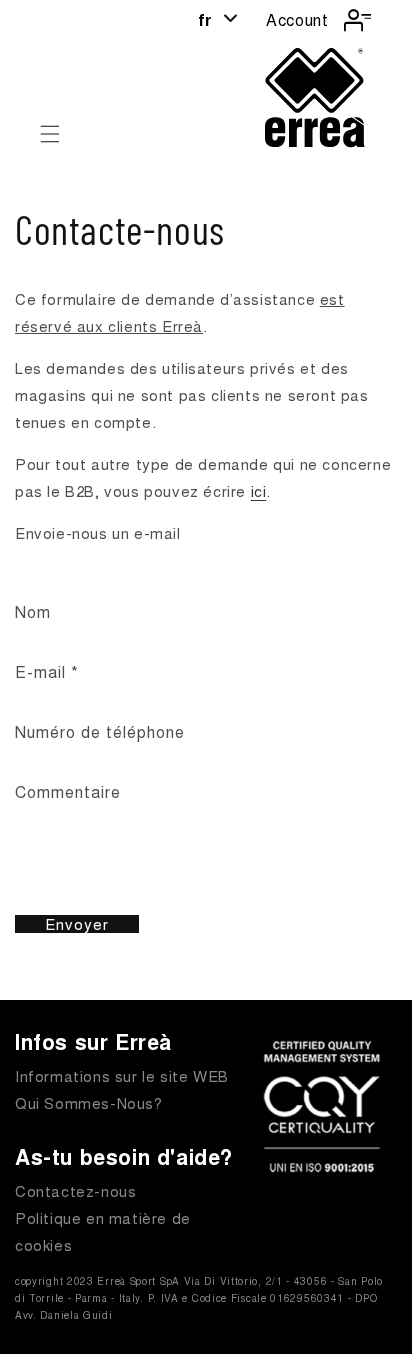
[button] (50, 134)
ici (259, 490)
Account (297, 19)
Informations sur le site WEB (122, 1075)
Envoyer (77, 924)
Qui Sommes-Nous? (89, 1102)
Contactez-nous (75, 1190)
